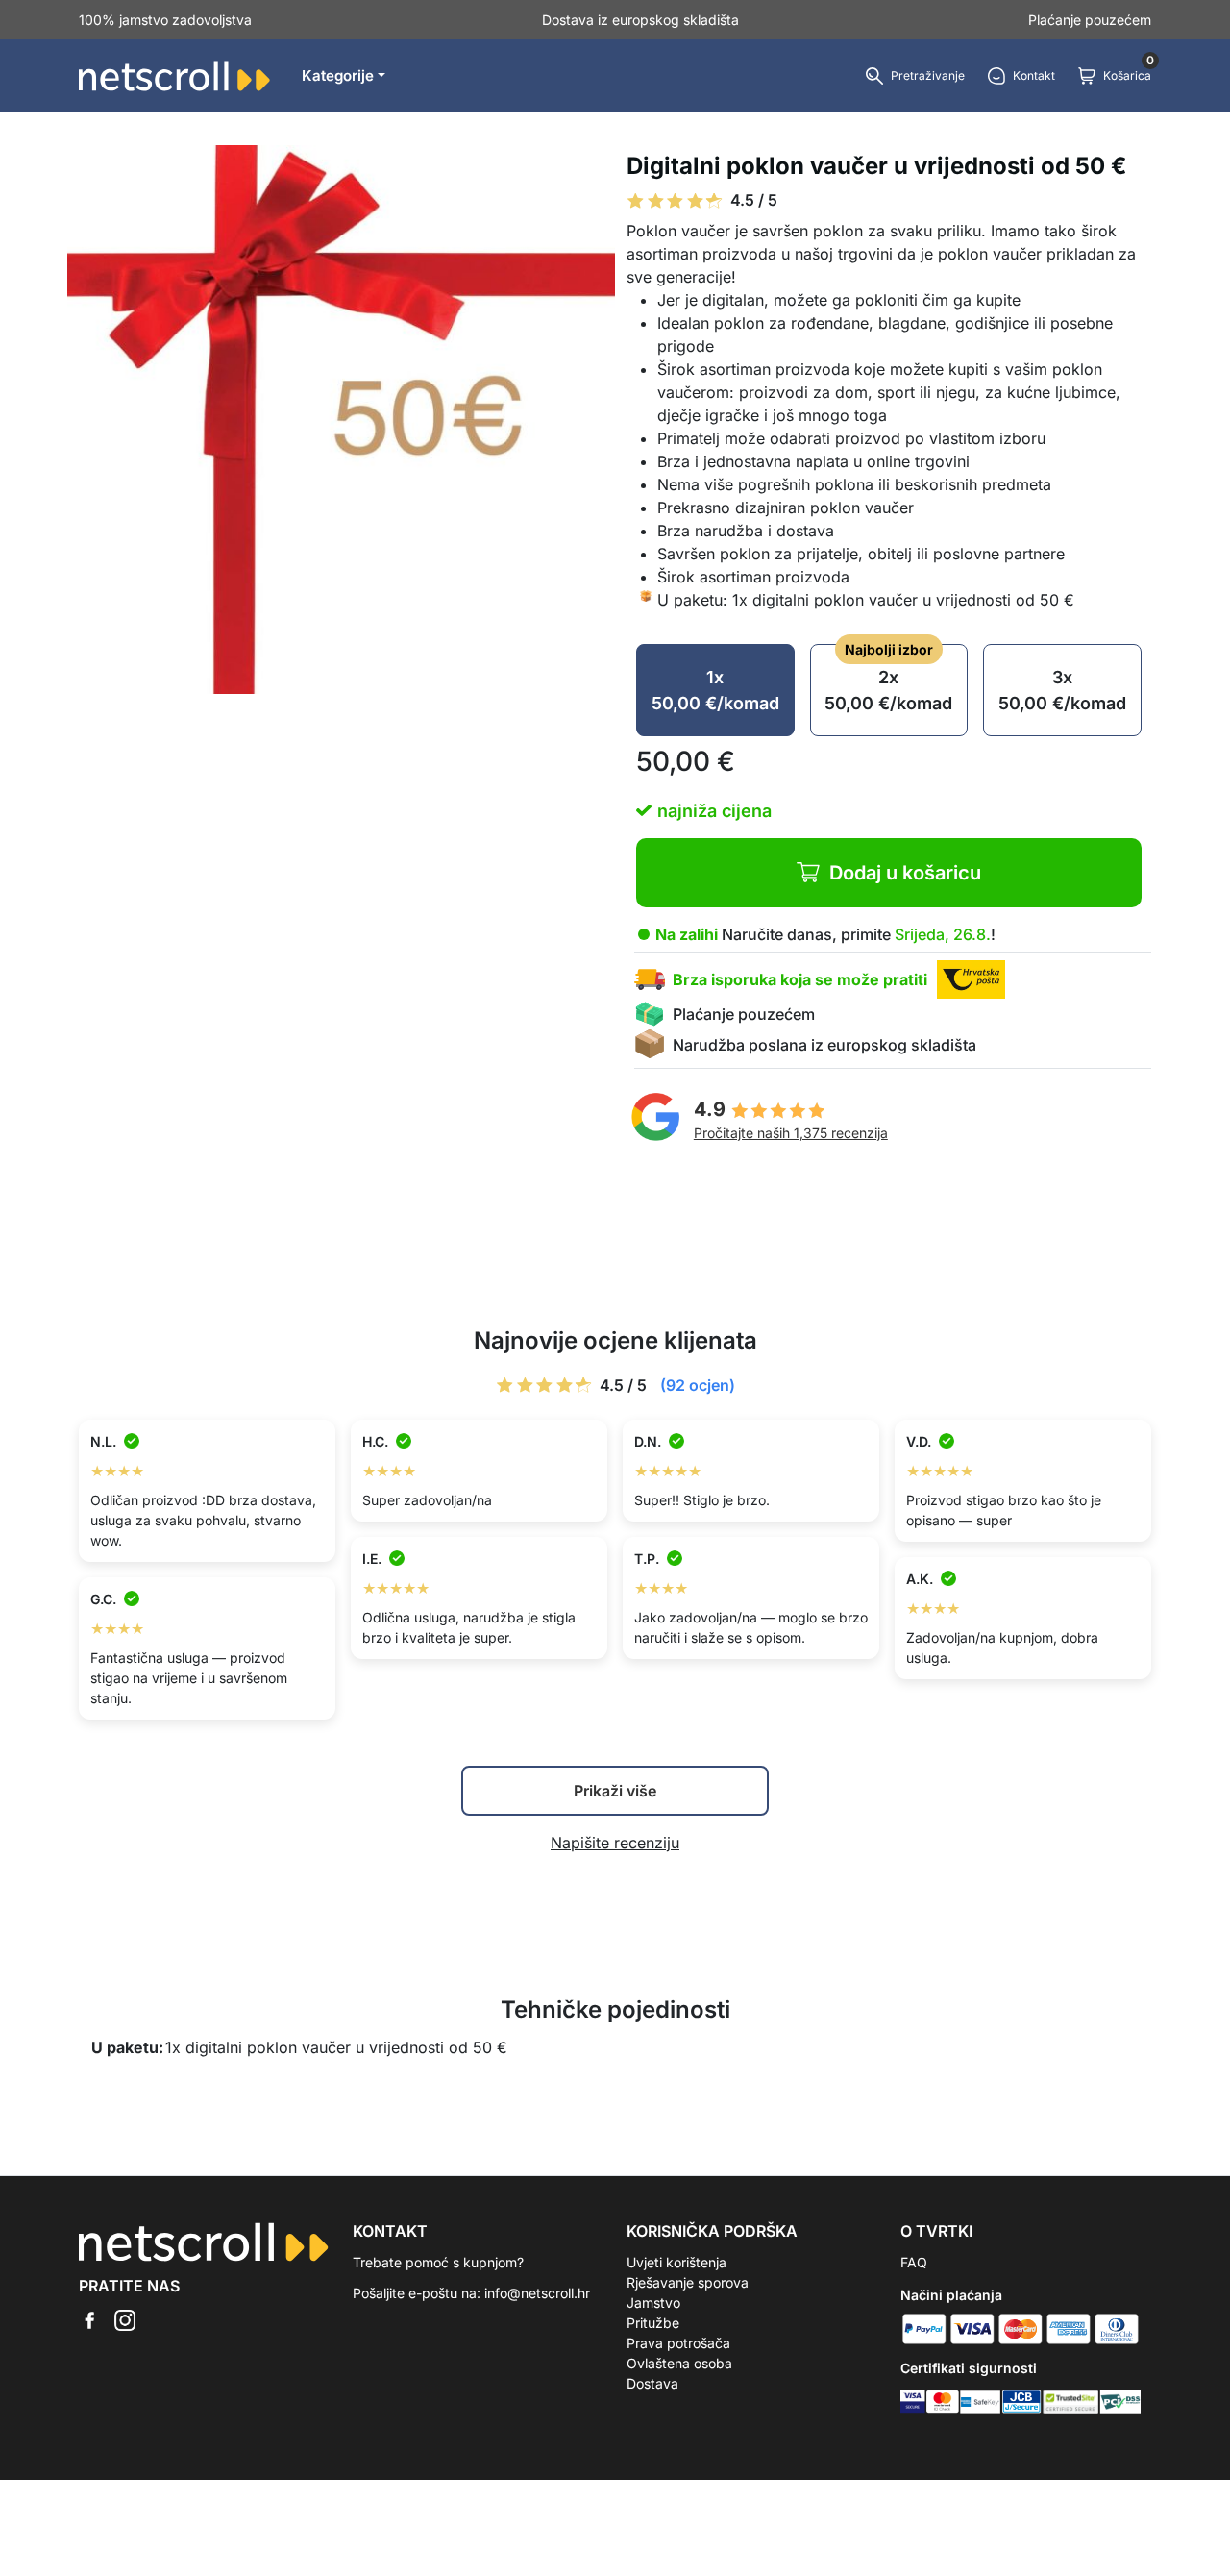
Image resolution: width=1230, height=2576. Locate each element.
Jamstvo (653, 2303)
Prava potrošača (678, 2343)
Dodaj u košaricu (905, 873)
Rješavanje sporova (688, 2282)
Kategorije (338, 75)
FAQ (914, 2262)
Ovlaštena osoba (679, 2363)
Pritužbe (653, 2323)
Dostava (652, 2383)
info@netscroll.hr (537, 2293)
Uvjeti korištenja (676, 2262)
